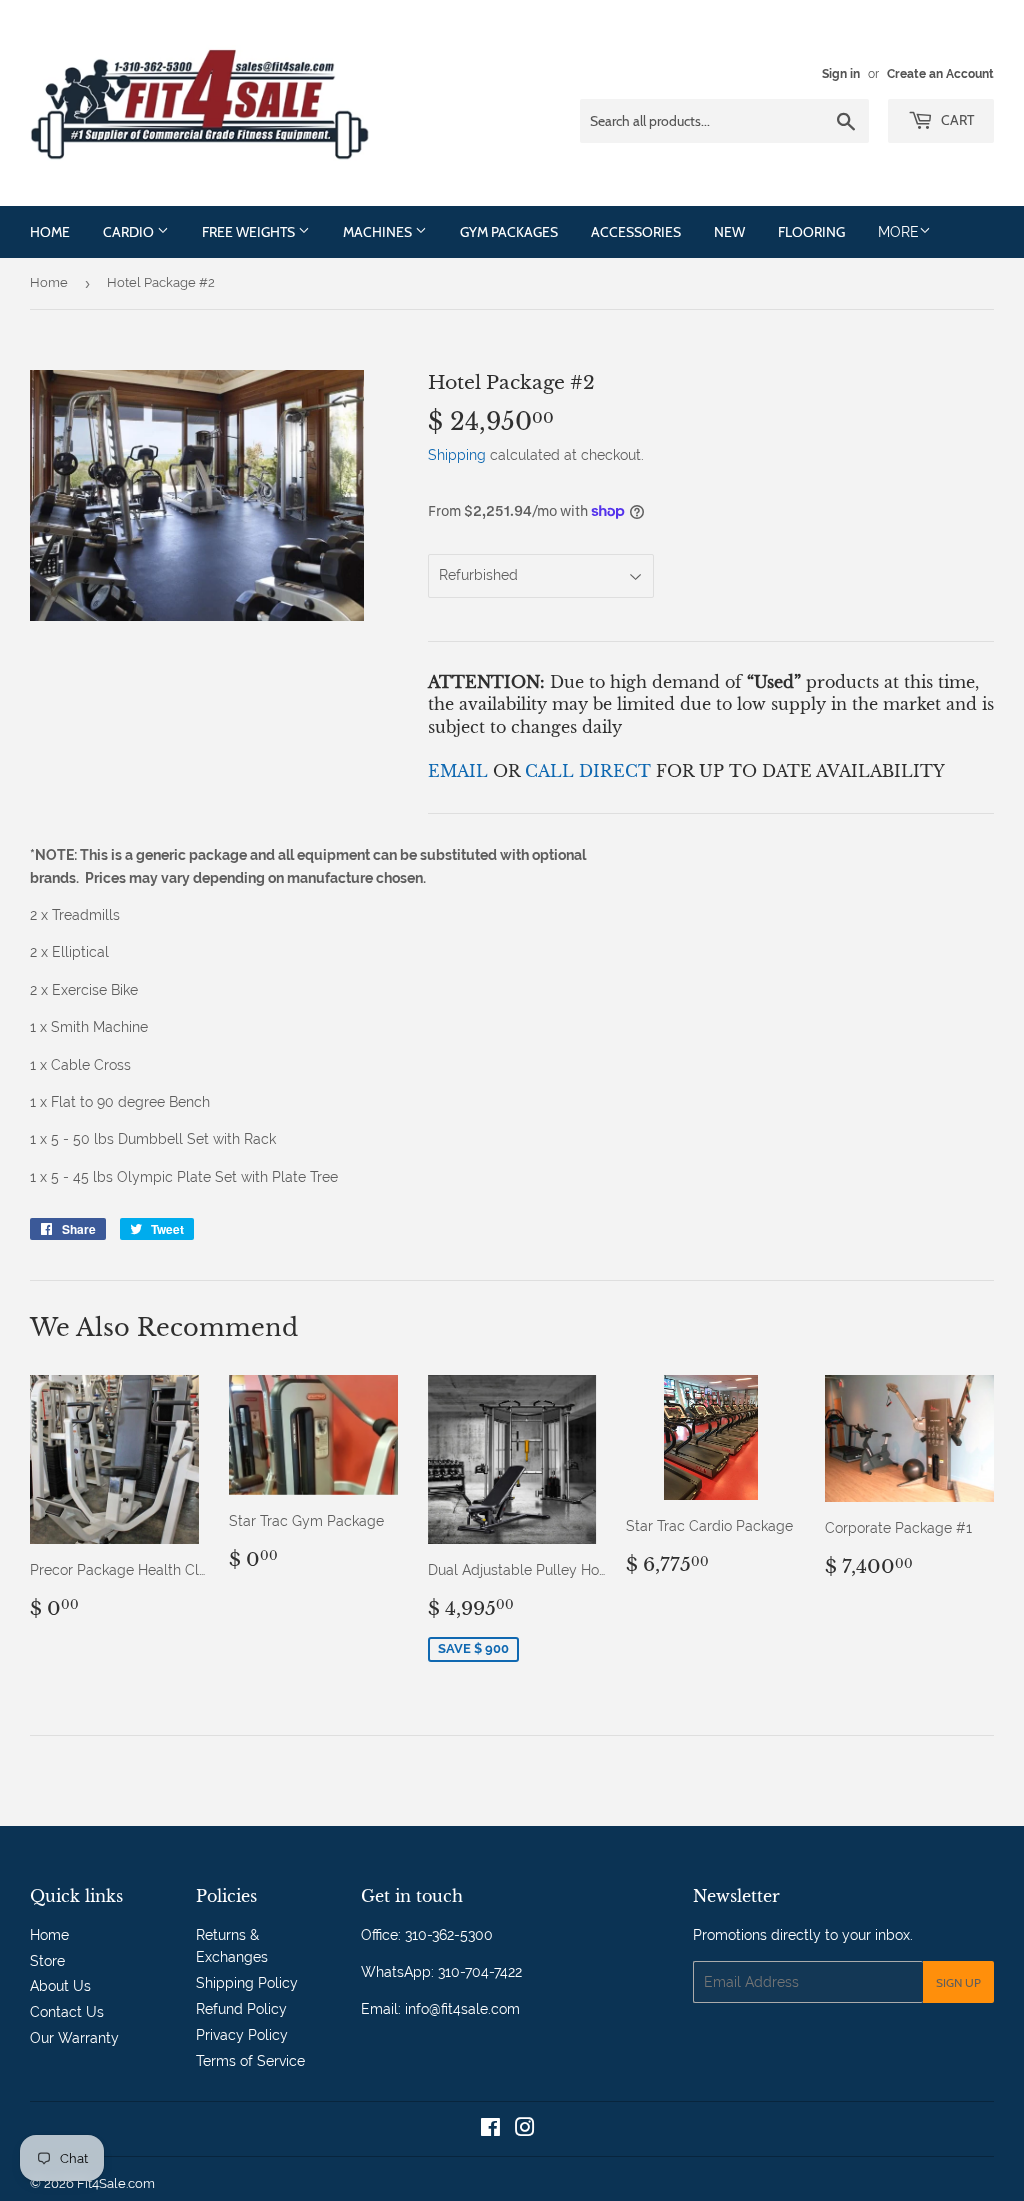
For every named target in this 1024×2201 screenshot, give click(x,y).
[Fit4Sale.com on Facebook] (490, 2130)
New (729, 232)
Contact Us (67, 2012)
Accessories (636, 232)
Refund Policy (241, 2009)
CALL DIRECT (590, 771)
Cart (956, 120)
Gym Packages (509, 232)
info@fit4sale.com (462, 2009)
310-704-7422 (480, 1972)
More (898, 232)
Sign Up (958, 1982)
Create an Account (940, 74)
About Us (60, 1986)
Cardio (130, 232)
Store (47, 1961)
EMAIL (460, 771)
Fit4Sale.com (116, 2183)
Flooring (811, 232)
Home (50, 232)
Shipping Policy (247, 1983)
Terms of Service (250, 2061)
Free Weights (250, 232)
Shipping (457, 455)
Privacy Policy (242, 2035)
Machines (379, 232)
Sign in (841, 74)
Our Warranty (74, 2038)
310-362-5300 (449, 1935)
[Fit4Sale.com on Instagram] (525, 2130)
